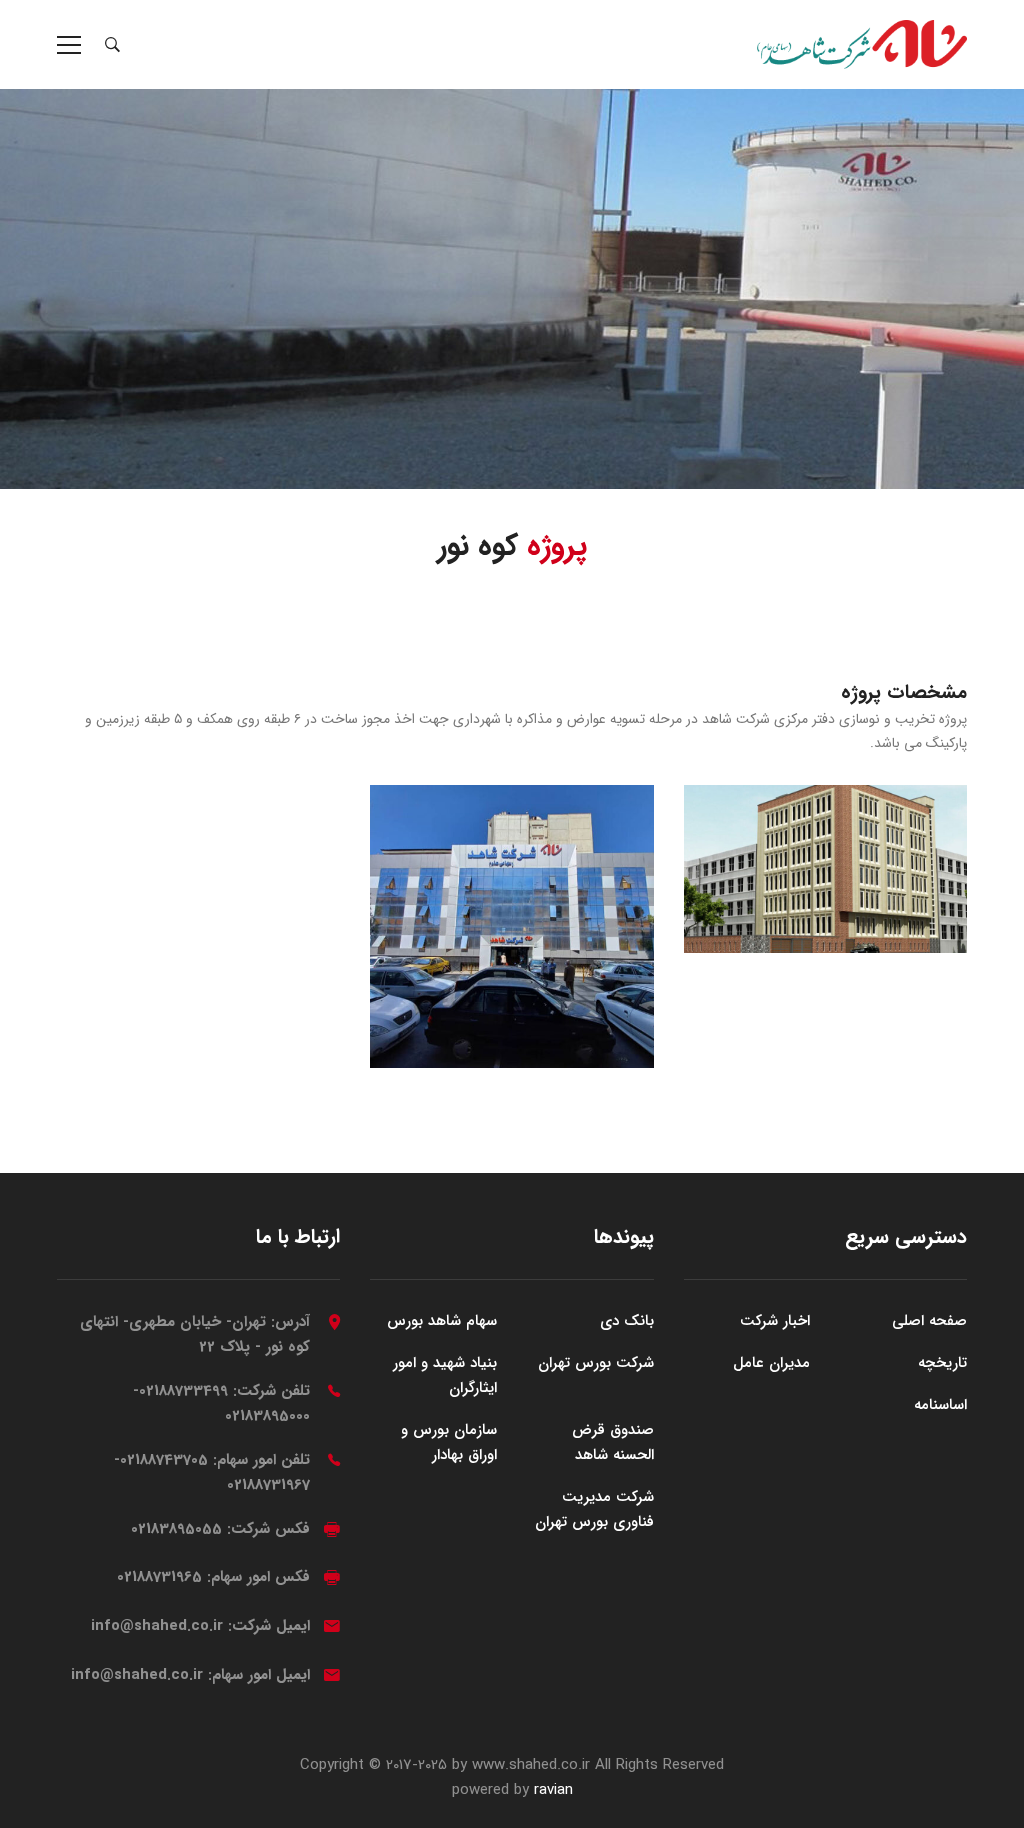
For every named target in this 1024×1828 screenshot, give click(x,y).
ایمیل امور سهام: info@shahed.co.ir (190, 1675)
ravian (553, 1790)
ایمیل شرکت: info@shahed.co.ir (200, 1626)
